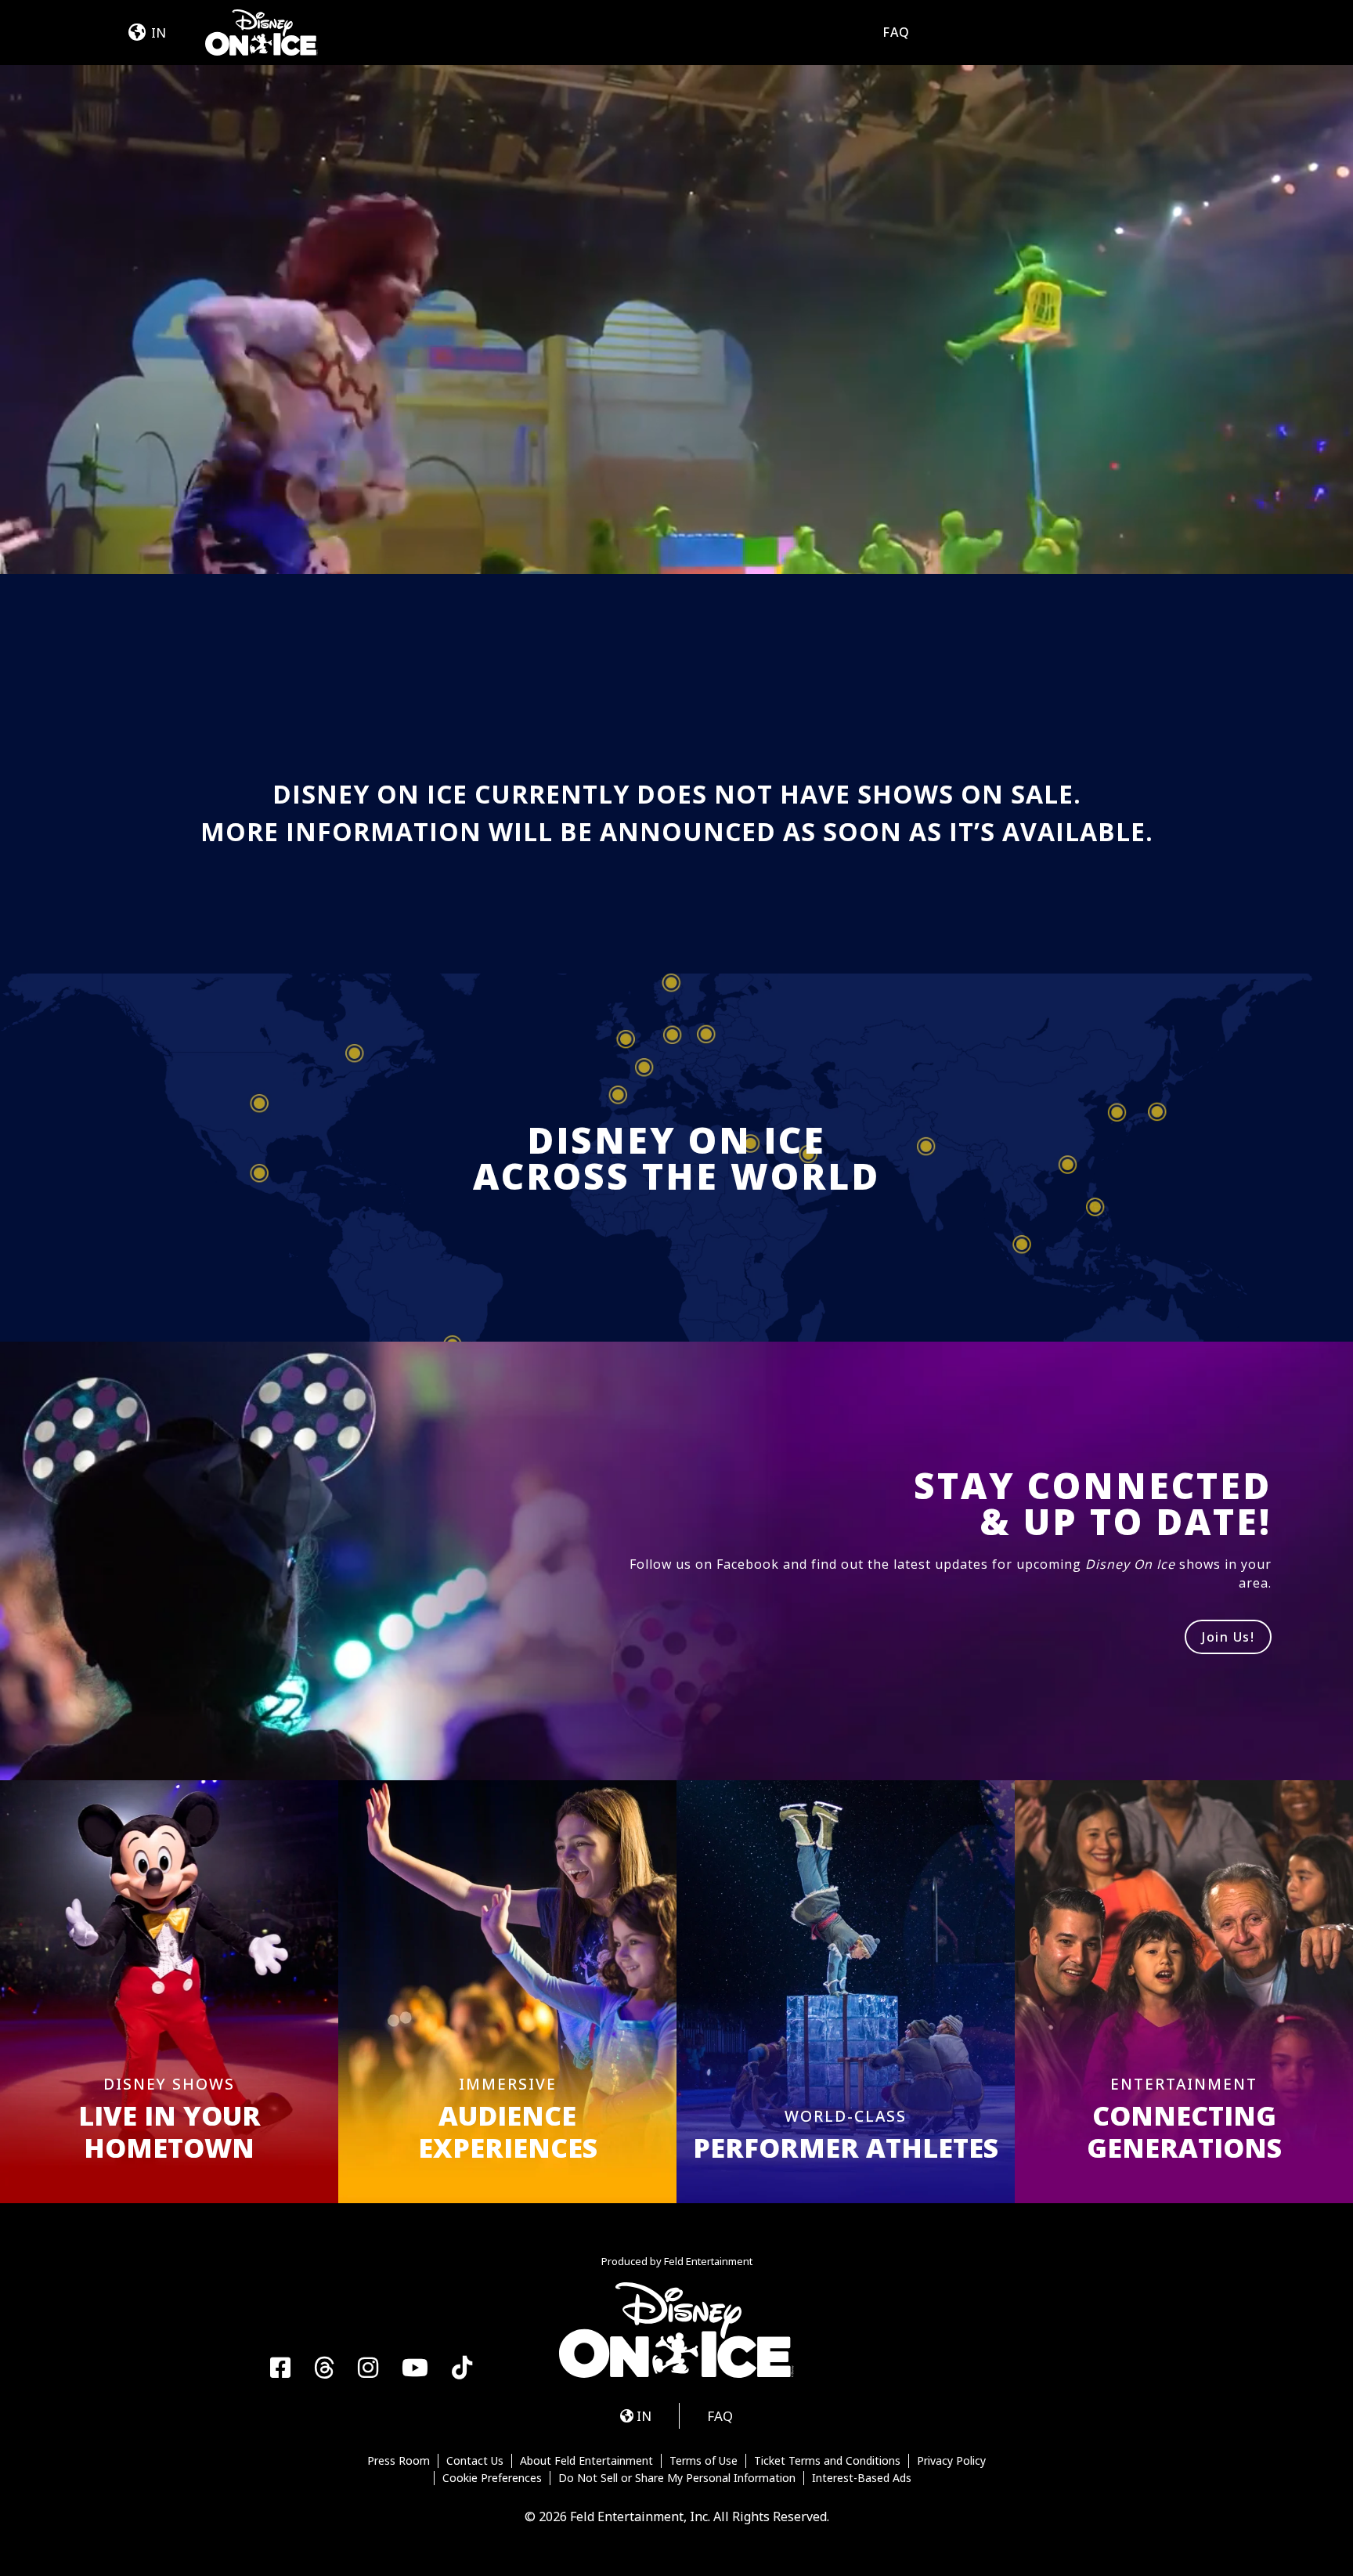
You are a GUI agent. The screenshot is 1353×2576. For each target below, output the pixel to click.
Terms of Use (704, 2461)
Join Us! (1228, 1637)
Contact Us (475, 2461)
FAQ (896, 32)
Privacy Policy (951, 2461)
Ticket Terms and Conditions (827, 2461)
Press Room (399, 2461)
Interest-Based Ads (862, 2478)
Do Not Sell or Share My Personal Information (677, 2478)
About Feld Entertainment (586, 2461)
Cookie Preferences (492, 2478)
